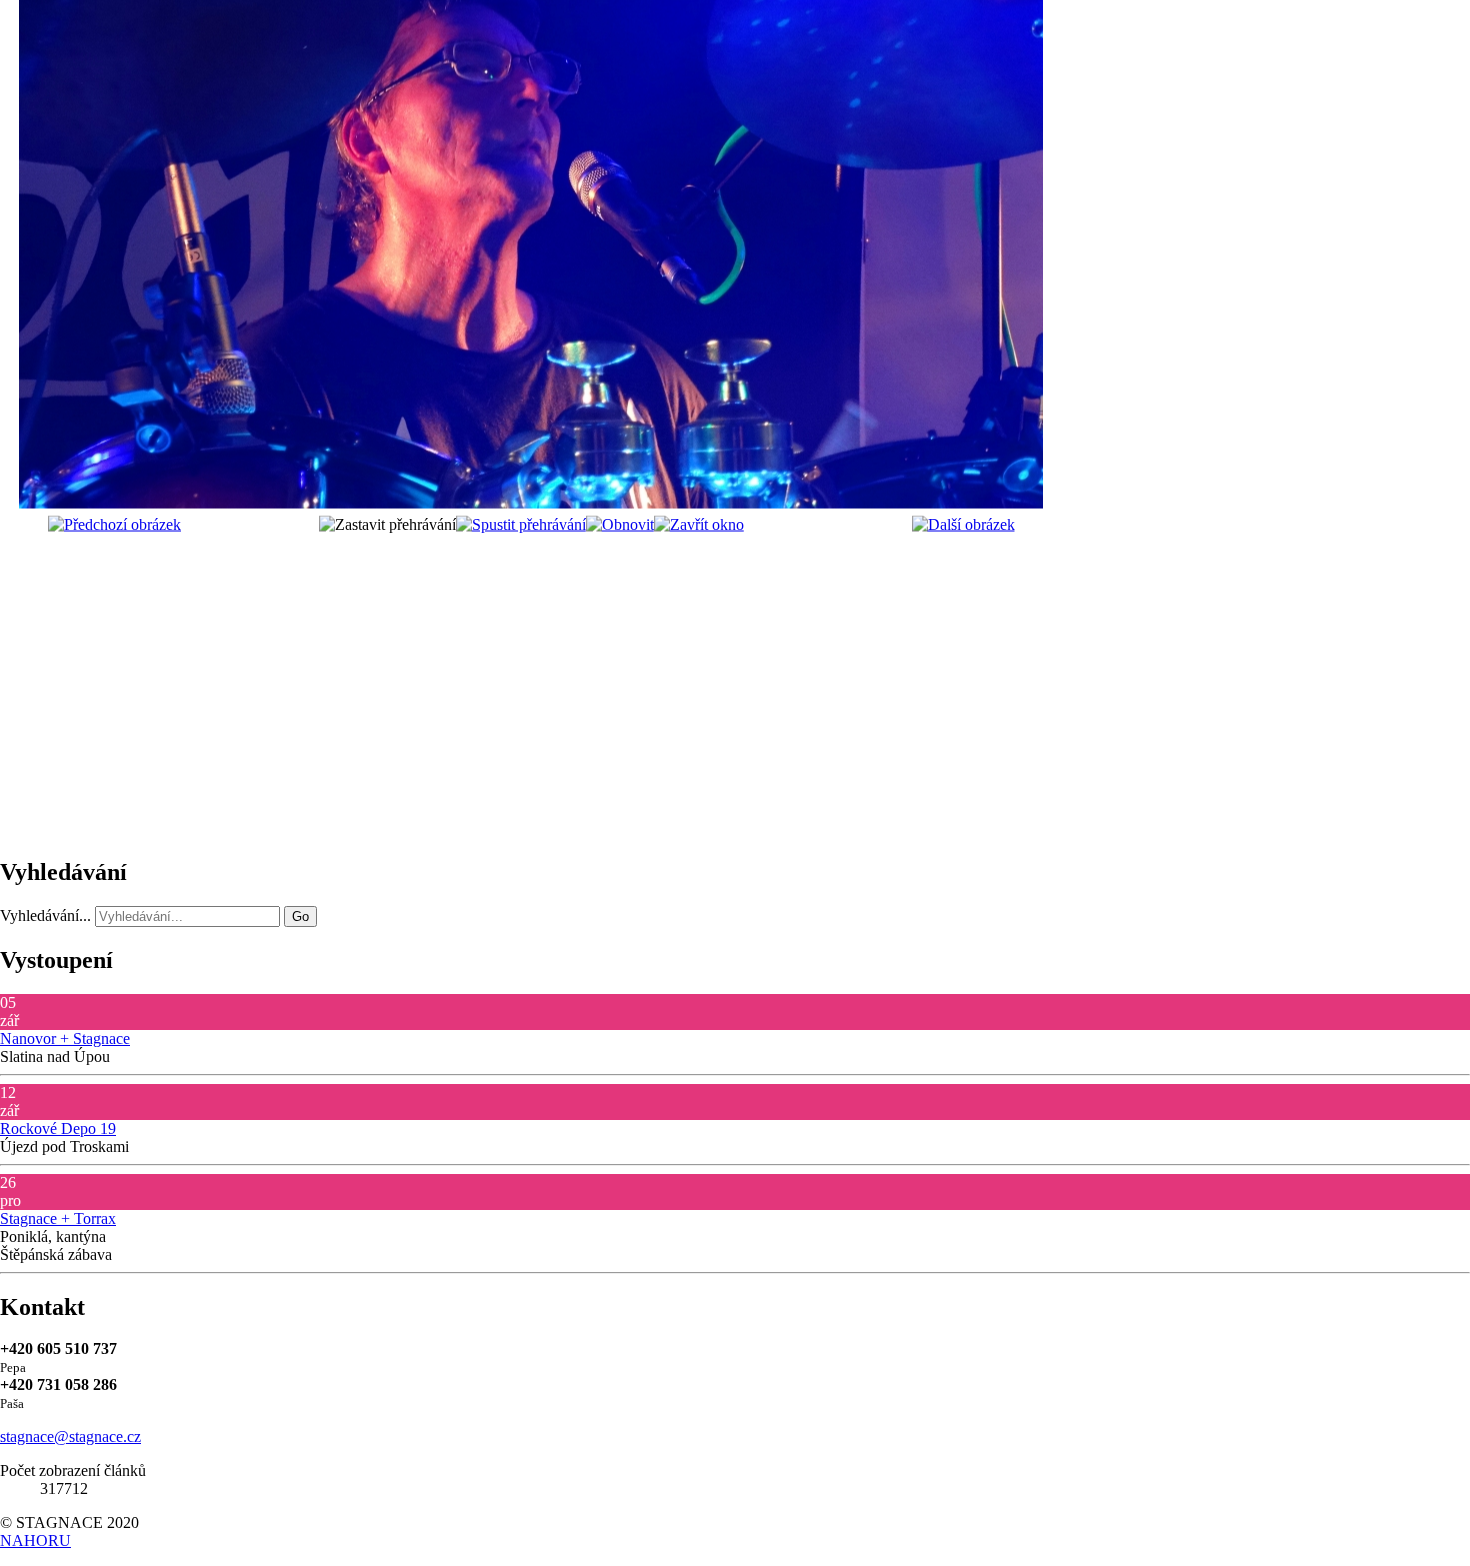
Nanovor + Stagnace (65, 1038)
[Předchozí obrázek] (114, 524)
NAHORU (35, 1540)
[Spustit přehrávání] (521, 524)
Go (300, 916)
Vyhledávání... (45, 915)
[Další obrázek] (963, 524)
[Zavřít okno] (699, 524)
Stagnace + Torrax (58, 1218)
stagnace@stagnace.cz (70, 1436)
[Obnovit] (620, 524)
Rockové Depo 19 (58, 1128)
